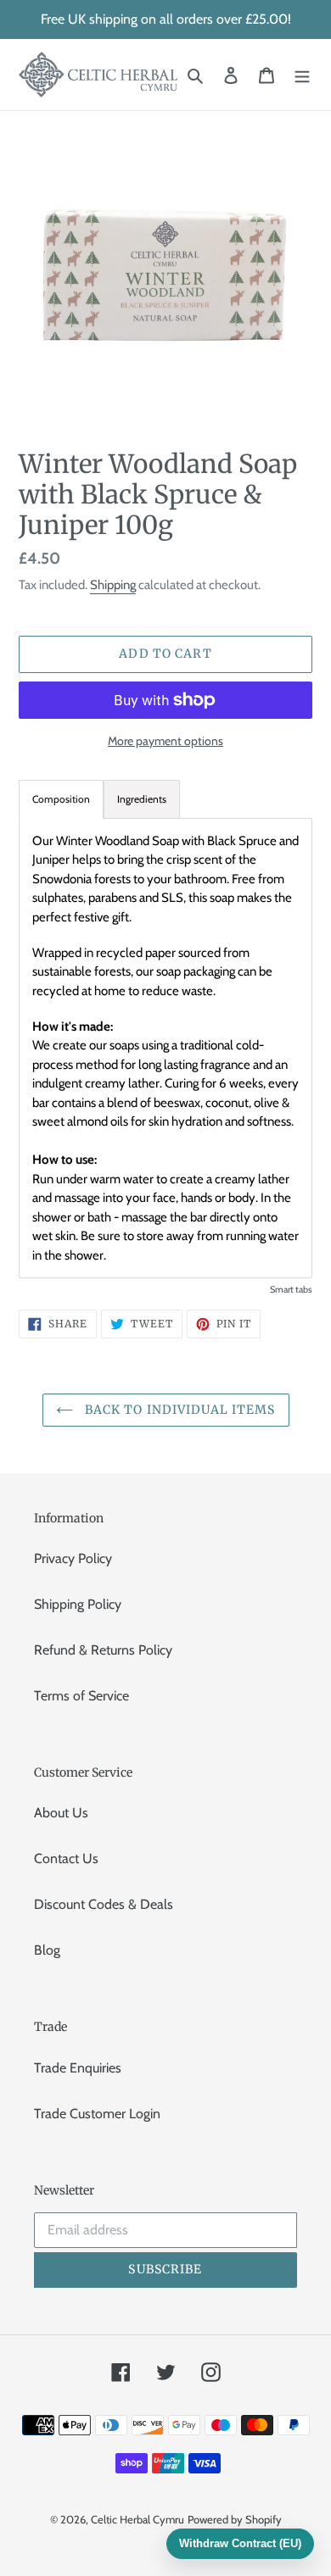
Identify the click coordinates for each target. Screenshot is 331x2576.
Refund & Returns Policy (103, 1650)
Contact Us (66, 1858)
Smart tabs (291, 1289)
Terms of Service (81, 1696)
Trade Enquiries (78, 2068)
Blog (47, 1950)
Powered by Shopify (235, 2519)
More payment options (165, 741)
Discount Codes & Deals (104, 1904)
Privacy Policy (73, 1558)
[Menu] (302, 75)
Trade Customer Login (97, 2114)
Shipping (113, 585)
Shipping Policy (78, 1604)
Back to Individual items (179, 1410)
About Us (61, 1813)
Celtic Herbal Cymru (137, 2519)
